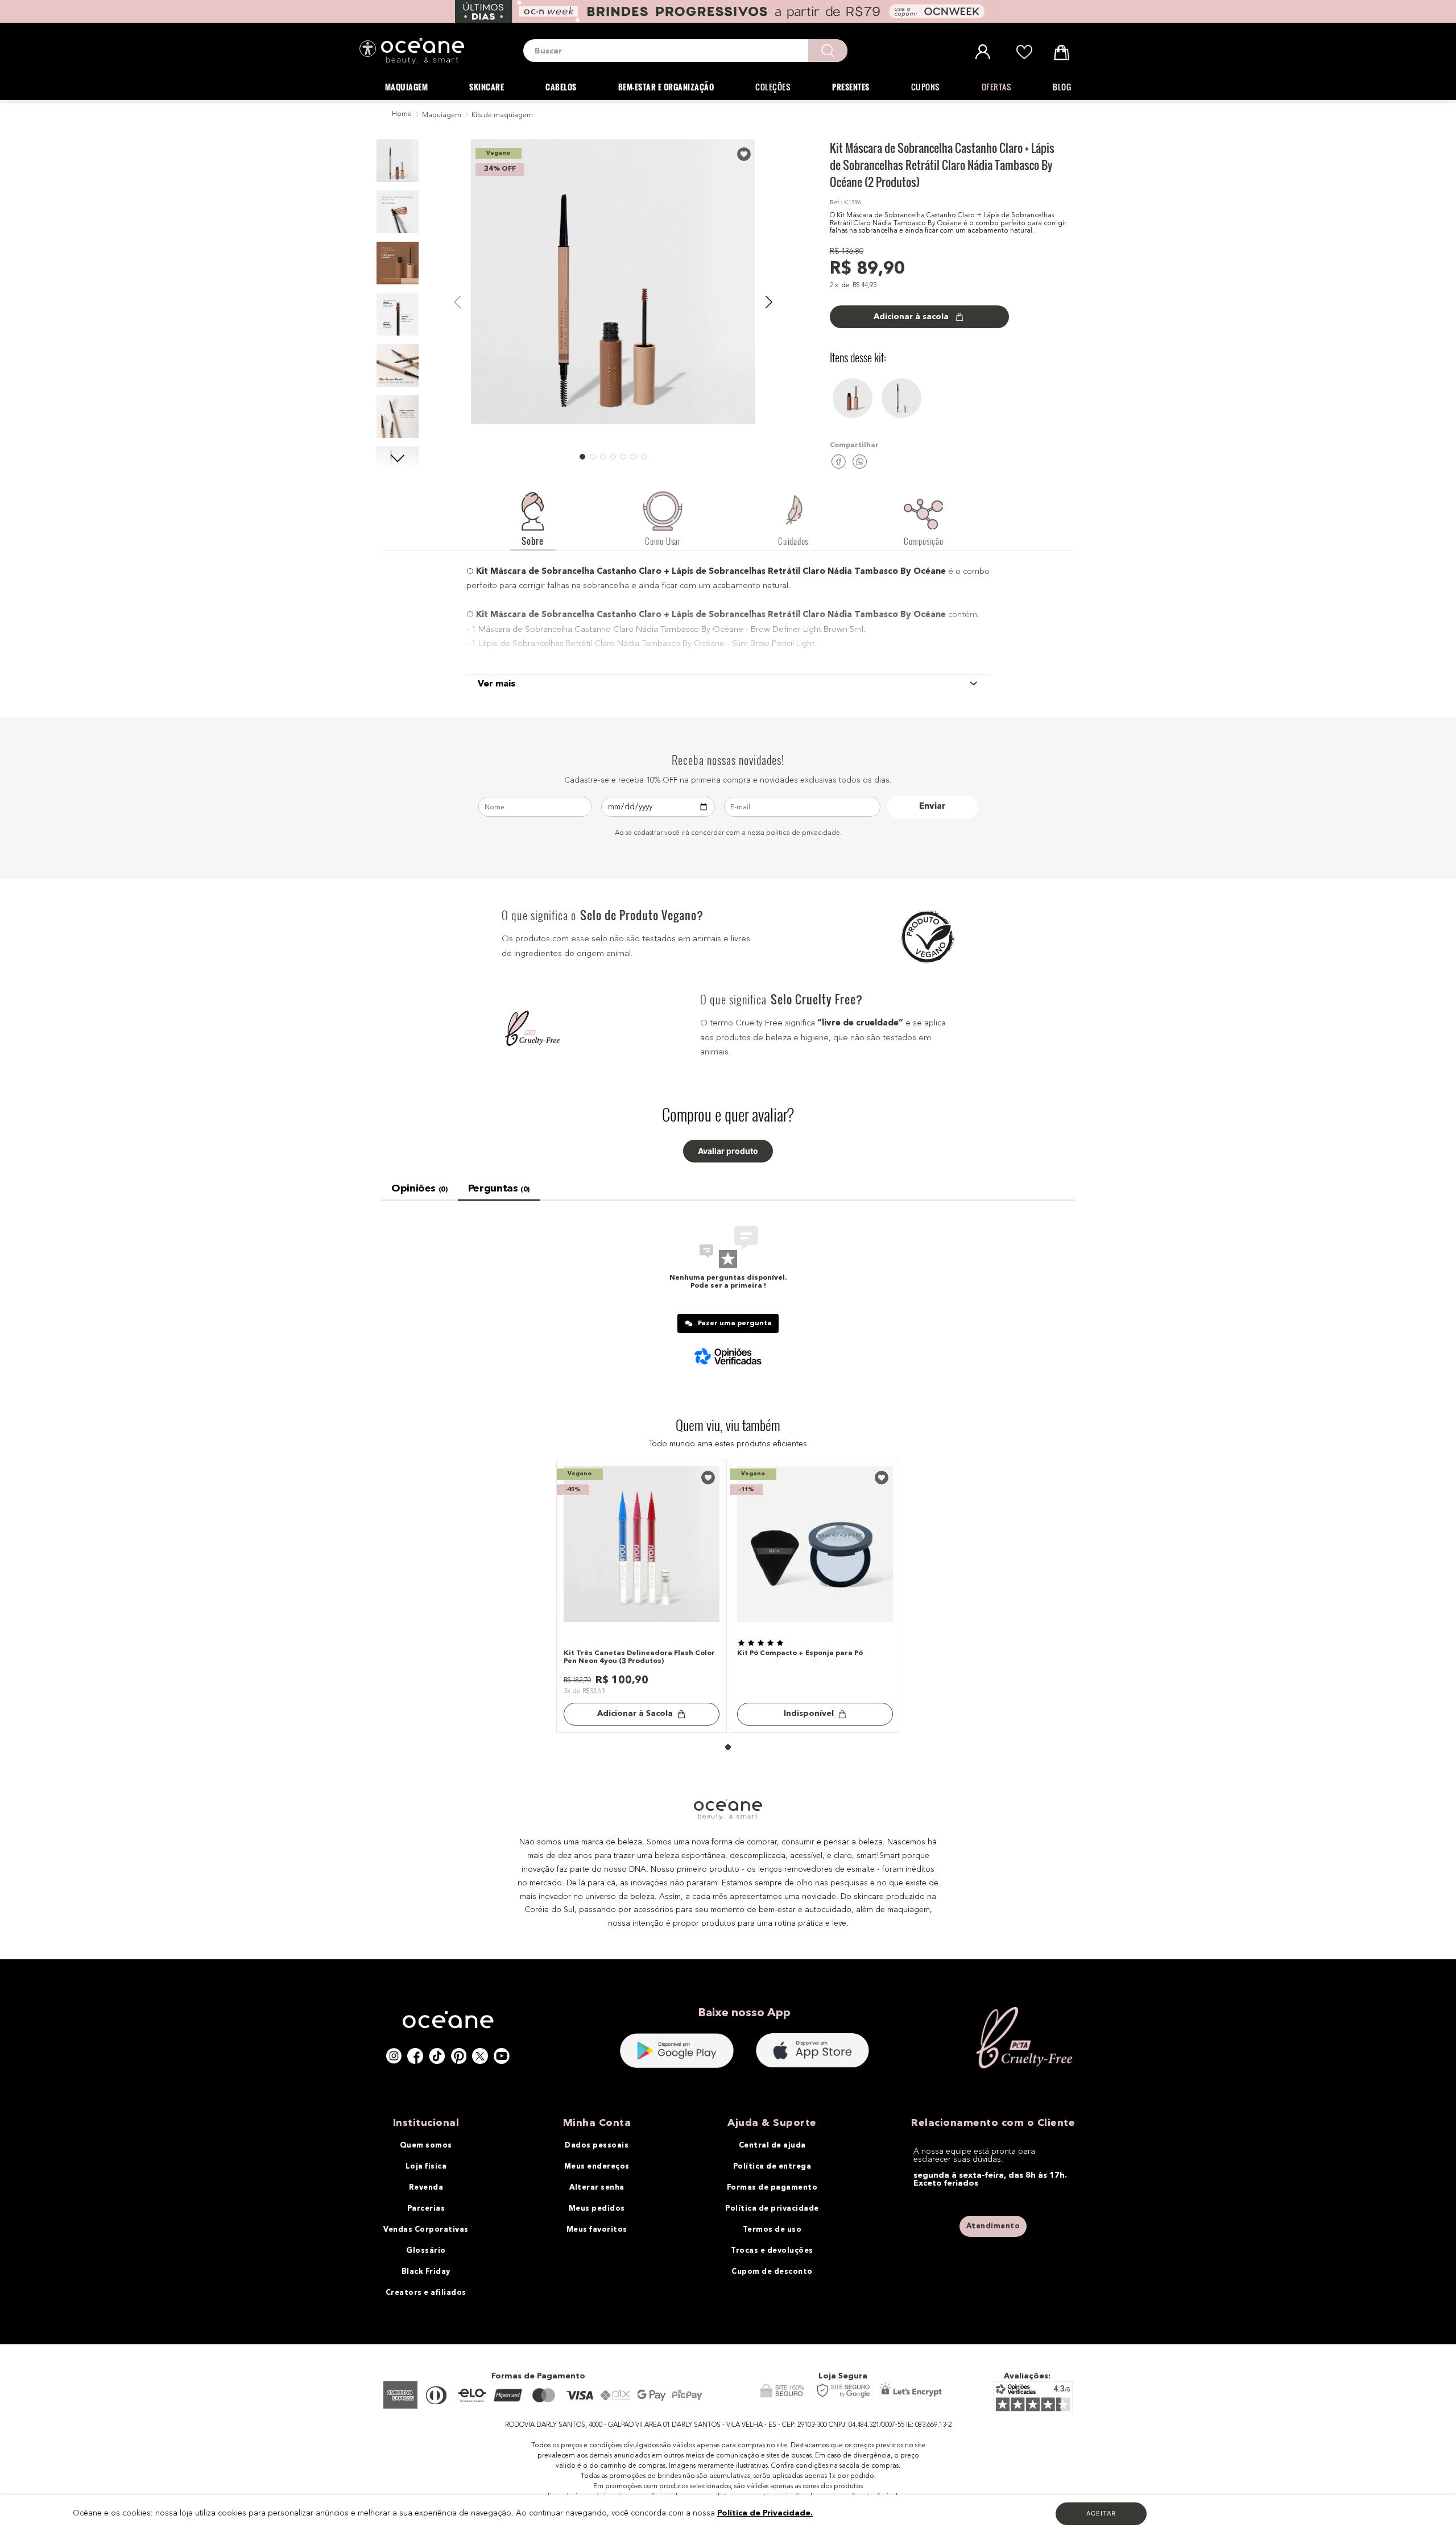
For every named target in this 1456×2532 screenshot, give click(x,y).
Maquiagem (442, 115)
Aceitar (1101, 2513)
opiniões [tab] (419, 1189)
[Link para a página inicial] (401, 115)
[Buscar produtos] (828, 51)
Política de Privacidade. (765, 2513)
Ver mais (497, 684)
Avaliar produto (728, 1151)
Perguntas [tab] (499, 1189)
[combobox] (685, 51)
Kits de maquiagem (502, 115)
